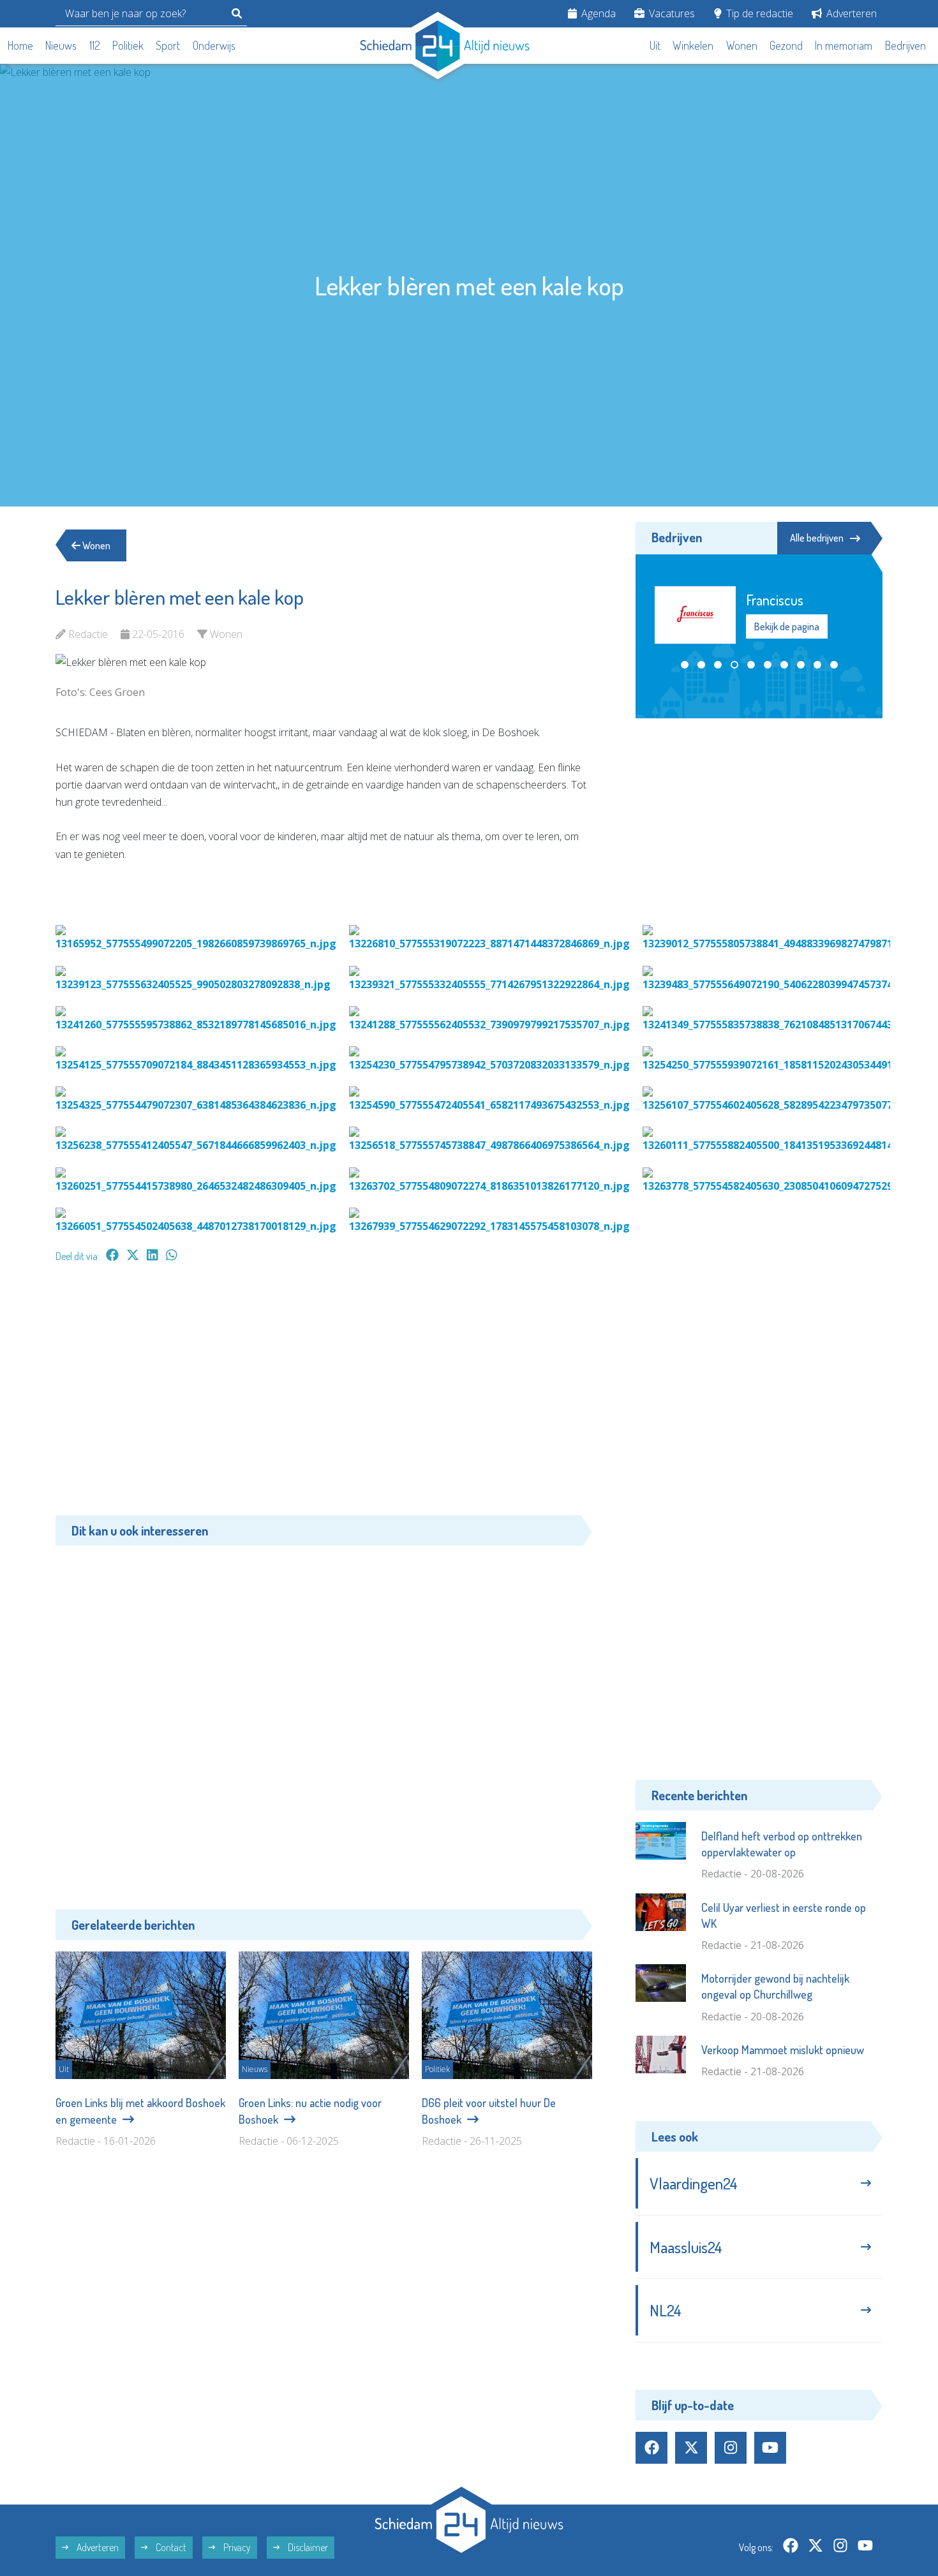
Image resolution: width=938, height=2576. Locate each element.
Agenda (597, 13)
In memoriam (844, 45)
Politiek (128, 45)
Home (20, 45)
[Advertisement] (324, 1395)
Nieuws (61, 45)
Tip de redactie (758, 13)
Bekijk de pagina (787, 626)
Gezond (786, 45)
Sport (168, 45)
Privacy (236, 2547)
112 (95, 45)
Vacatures (671, 13)
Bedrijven (905, 45)
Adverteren (850, 13)
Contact (170, 2547)
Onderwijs (214, 45)
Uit (655, 45)
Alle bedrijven (817, 538)
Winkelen (693, 45)
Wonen (742, 45)
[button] (685, 663)
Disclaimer (307, 2547)
